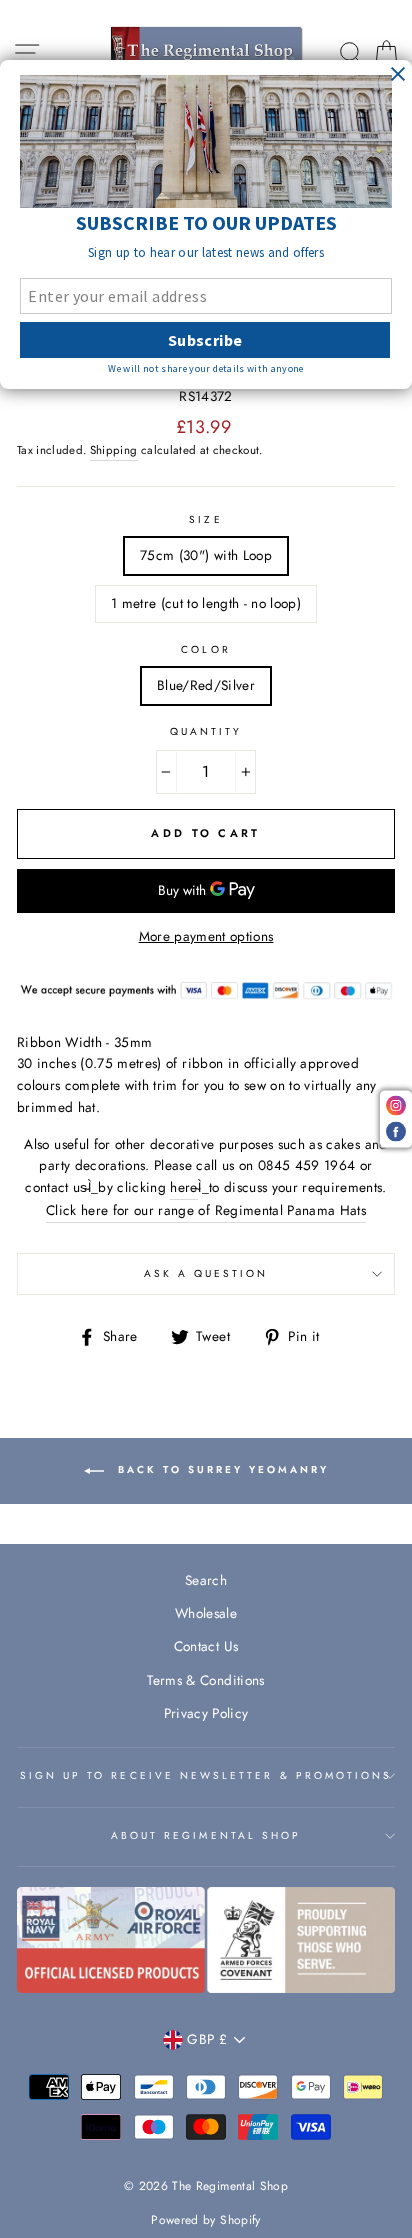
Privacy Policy (206, 1713)
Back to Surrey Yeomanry (220, 1469)
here (183, 1187)
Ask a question (206, 1273)
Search (206, 1580)
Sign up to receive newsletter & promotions (206, 1775)
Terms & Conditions (205, 1680)
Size (205, 519)
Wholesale (206, 1613)
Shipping (114, 450)
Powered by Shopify (205, 2220)
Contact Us (206, 1646)
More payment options (206, 936)
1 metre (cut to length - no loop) (206, 603)
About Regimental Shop (206, 1835)
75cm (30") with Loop (206, 555)
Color (205, 649)
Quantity (206, 731)
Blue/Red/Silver (206, 685)
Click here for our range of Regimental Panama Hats (206, 1210)
